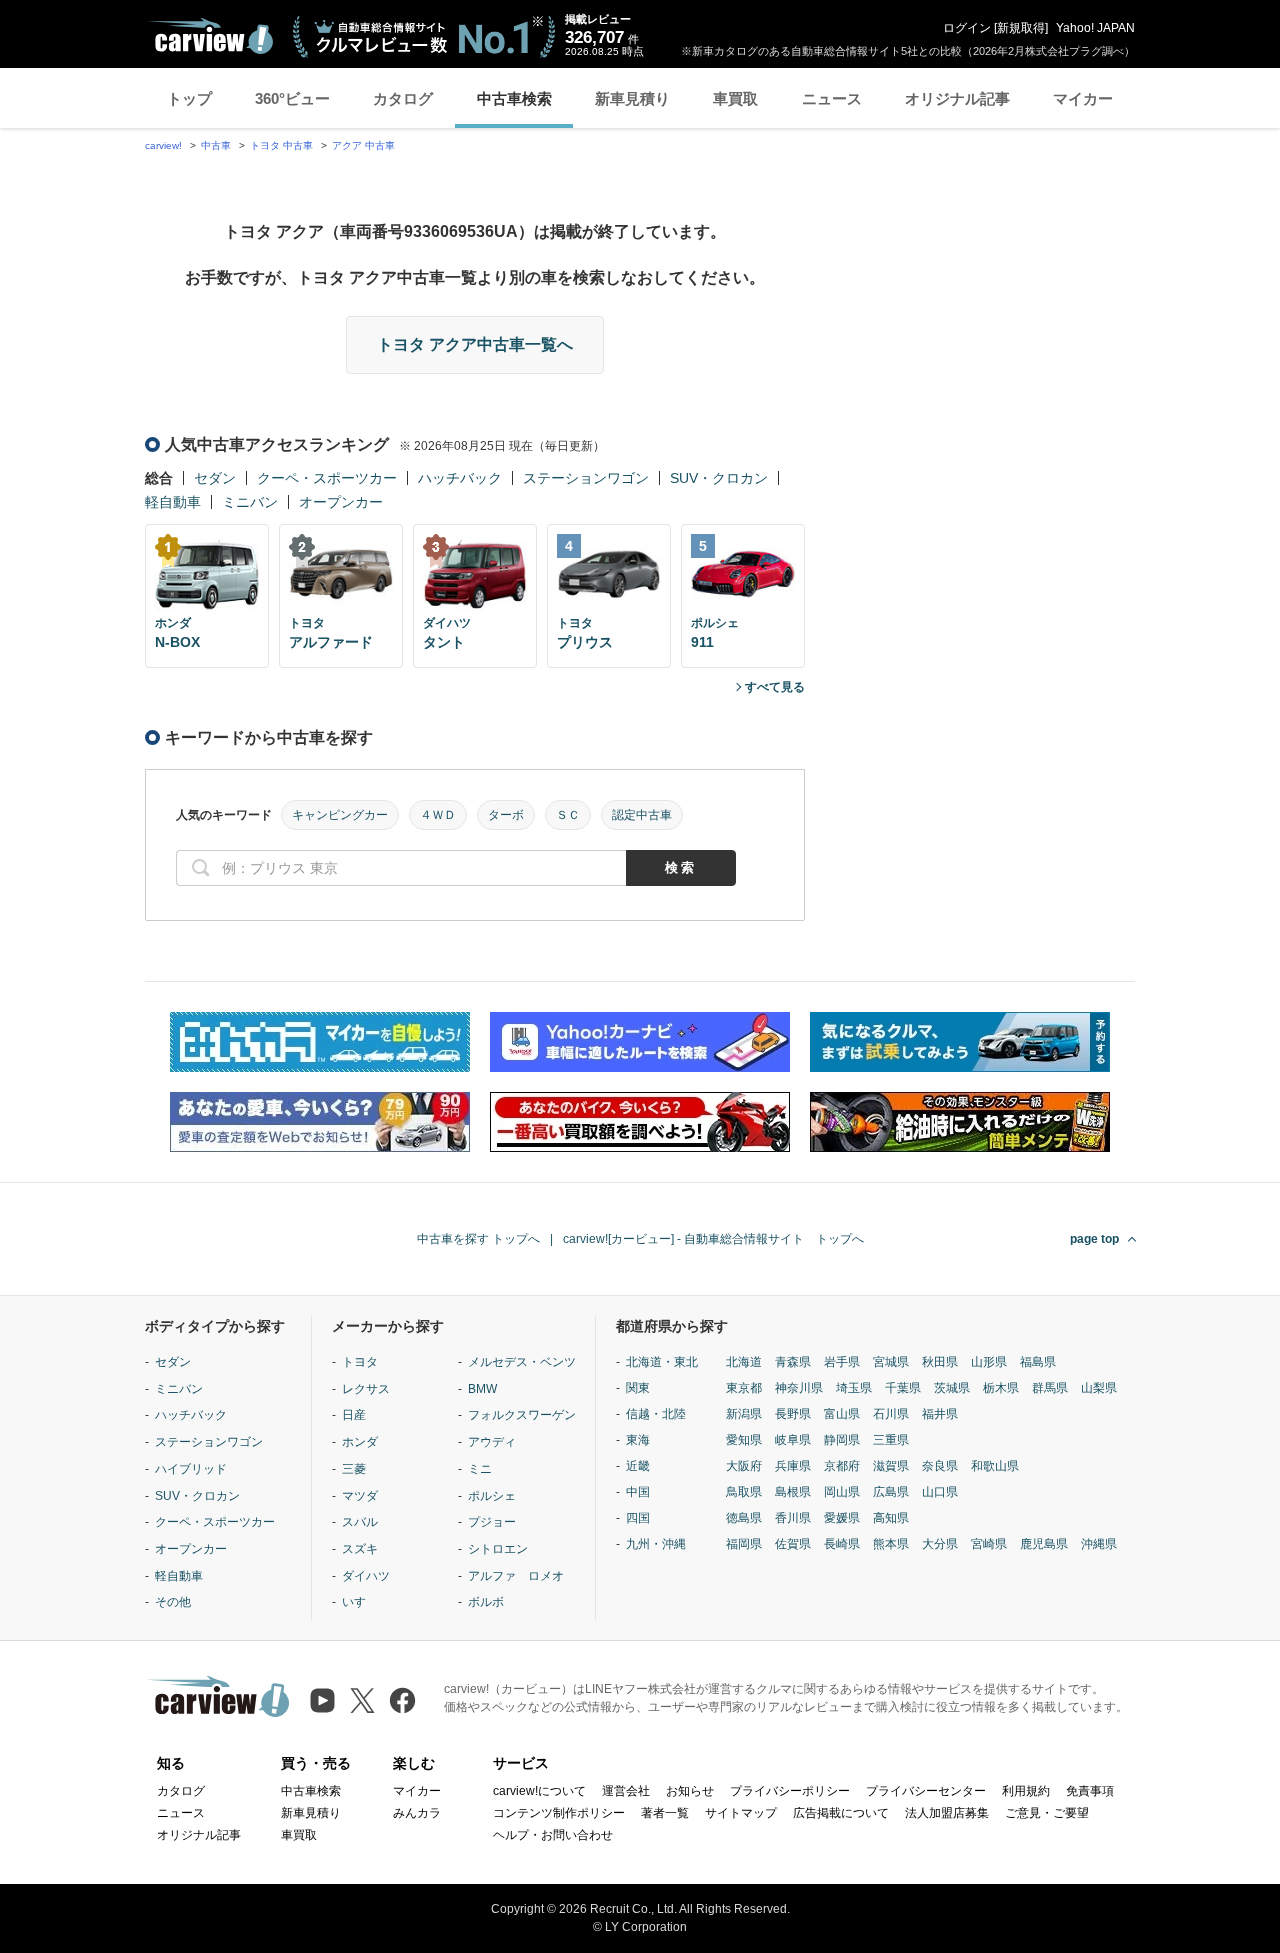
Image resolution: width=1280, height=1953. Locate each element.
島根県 (793, 1492)
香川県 (793, 1518)
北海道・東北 (662, 1362)
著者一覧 (665, 1813)
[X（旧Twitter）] (362, 1700)
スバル (360, 1522)
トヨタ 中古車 (281, 145)
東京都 (744, 1388)
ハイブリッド (191, 1469)
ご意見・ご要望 (1047, 1813)
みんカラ (417, 1813)
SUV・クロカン (719, 478)
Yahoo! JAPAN (1095, 28)
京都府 (842, 1466)
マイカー (1083, 98)
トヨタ (360, 1362)
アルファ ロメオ (516, 1576)
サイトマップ (741, 1813)
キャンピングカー (340, 815)
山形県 (989, 1362)
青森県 (793, 1362)
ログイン (967, 28)
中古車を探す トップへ (478, 1239)
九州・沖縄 (656, 1544)
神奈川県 (799, 1388)
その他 (173, 1602)
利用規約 (1026, 1791)
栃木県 (1001, 1388)
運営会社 (626, 1791)
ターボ (506, 815)
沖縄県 (1099, 1544)
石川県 (891, 1414)
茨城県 (952, 1388)
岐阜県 (793, 1440)
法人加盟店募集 (947, 1813)
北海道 (744, 1362)
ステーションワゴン (586, 478)
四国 (638, 1518)
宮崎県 (989, 1544)
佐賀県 (793, 1544)
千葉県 (903, 1388)
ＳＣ (568, 815)
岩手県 (842, 1362)
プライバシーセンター (926, 1791)
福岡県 (744, 1544)
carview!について (539, 1791)
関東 (638, 1388)
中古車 (216, 145)
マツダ (360, 1496)
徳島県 (744, 1518)
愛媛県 (842, 1518)
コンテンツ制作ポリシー (559, 1813)
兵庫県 (793, 1466)
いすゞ (360, 1602)
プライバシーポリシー (790, 1791)
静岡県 (842, 1440)
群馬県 (1050, 1388)
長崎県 (842, 1544)
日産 (354, 1415)
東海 (638, 1440)
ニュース (832, 98)
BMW (482, 1389)
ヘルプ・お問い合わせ (553, 1835)
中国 (638, 1492)
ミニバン (250, 502)
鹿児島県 (1044, 1544)
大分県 (940, 1544)
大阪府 (744, 1466)
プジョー (492, 1522)
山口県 (940, 1492)
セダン (215, 478)
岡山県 (842, 1492)
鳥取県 (744, 1492)
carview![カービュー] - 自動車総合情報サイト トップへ (713, 1239)
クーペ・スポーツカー (327, 478)
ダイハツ (366, 1576)
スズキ (360, 1549)
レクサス (366, 1389)
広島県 (891, 1492)
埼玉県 (854, 1388)
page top (1094, 1239)
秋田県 (940, 1362)
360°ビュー (292, 98)
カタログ (403, 98)
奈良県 (940, 1466)
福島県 (1038, 1362)
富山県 (842, 1414)
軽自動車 (173, 502)
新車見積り (632, 98)
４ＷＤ (438, 815)
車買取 (735, 98)
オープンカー (341, 502)
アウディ (492, 1442)
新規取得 (1021, 28)
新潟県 (744, 1414)
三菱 (354, 1469)
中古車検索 (514, 98)
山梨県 (1099, 1388)
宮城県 (891, 1362)
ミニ (480, 1469)
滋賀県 (891, 1466)
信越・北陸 (656, 1414)
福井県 (940, 1414)
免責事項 (1090, 1791)
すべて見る (775, 687)
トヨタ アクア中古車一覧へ (475, 344)
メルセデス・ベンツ (522, 1362)
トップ (189, 98)
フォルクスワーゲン (522, 1415)
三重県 (891, 1440)
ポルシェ (492, 1496)
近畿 (638, 1466)
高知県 (891, 1518)
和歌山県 (995, 1466)
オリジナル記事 (957, 98)
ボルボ (486, 1602)
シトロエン (498, 1549)
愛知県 (744, 1440)
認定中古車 (642, 815)
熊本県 (891, 1544)
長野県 (793, 1414)
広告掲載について (841, 1813)
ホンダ (360, 1442)
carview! (163, 145)
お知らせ (690, 1791)
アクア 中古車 (363, 145)
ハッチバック (460, 478)
